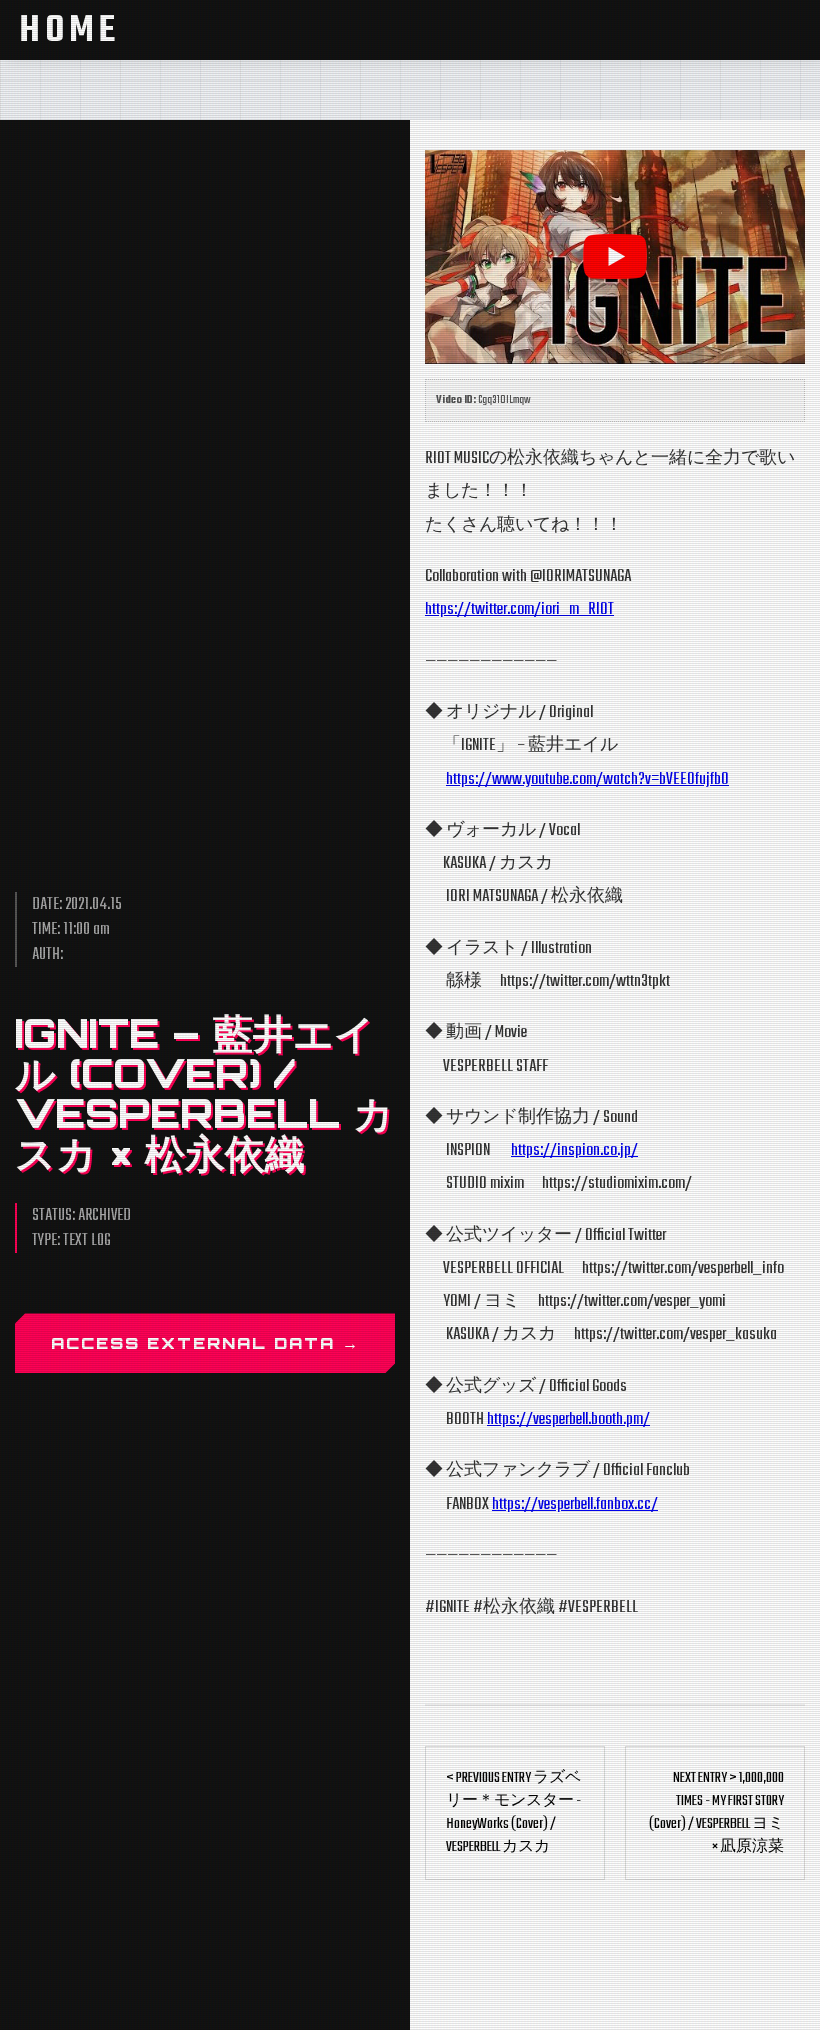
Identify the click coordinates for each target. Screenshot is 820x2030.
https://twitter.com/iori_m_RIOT (519, 609)
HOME (70, 31)
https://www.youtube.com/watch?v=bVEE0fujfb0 (587, 779)
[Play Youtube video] (615, 257)
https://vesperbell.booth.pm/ (568, 1419)
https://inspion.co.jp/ (574, 1150)
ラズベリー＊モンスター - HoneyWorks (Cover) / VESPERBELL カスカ (513, 1813)
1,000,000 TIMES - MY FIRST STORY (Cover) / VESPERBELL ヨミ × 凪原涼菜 (716, 1813)
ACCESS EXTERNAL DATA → (205, 1343)
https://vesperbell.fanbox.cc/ (575, 1504)
